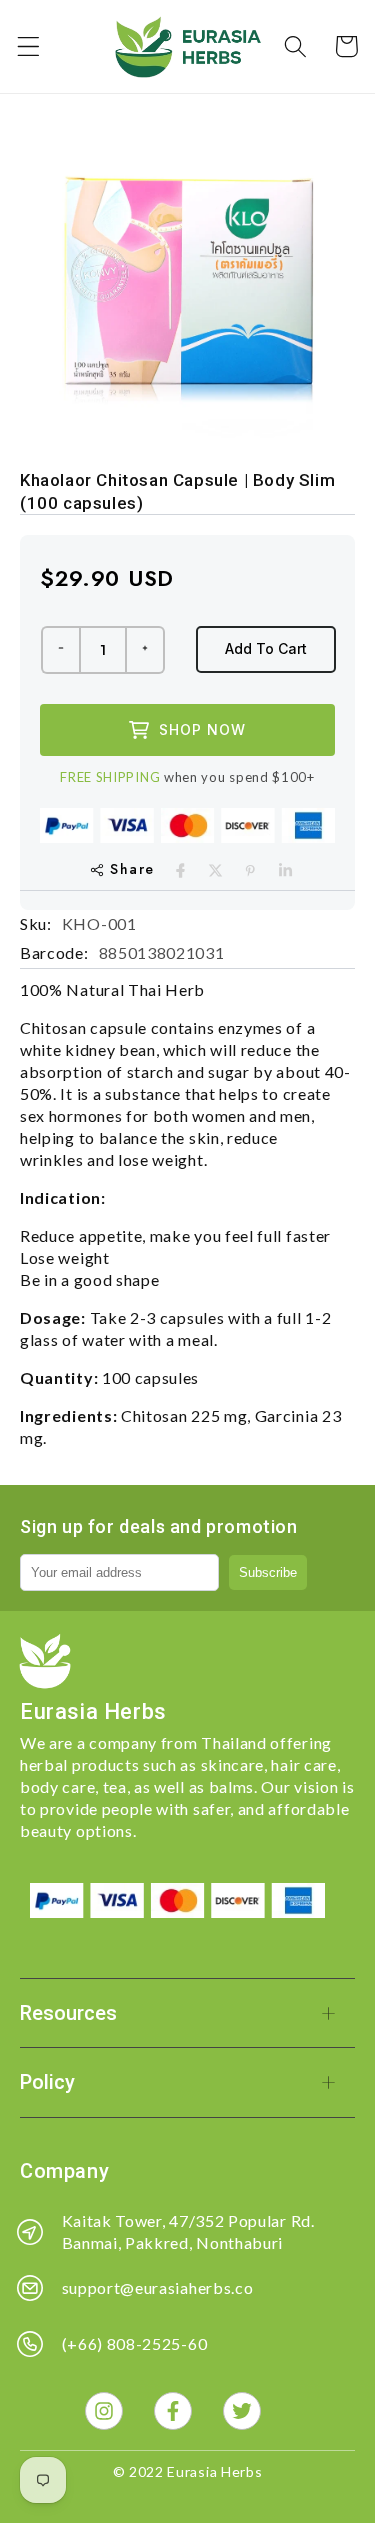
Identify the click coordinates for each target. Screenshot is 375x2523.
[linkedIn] (285, 870)
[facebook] (180, 870)
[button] (28, 46)
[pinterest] (250, 870)
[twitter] (215, 870)
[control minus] (60, 650)
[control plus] (146, 650)
